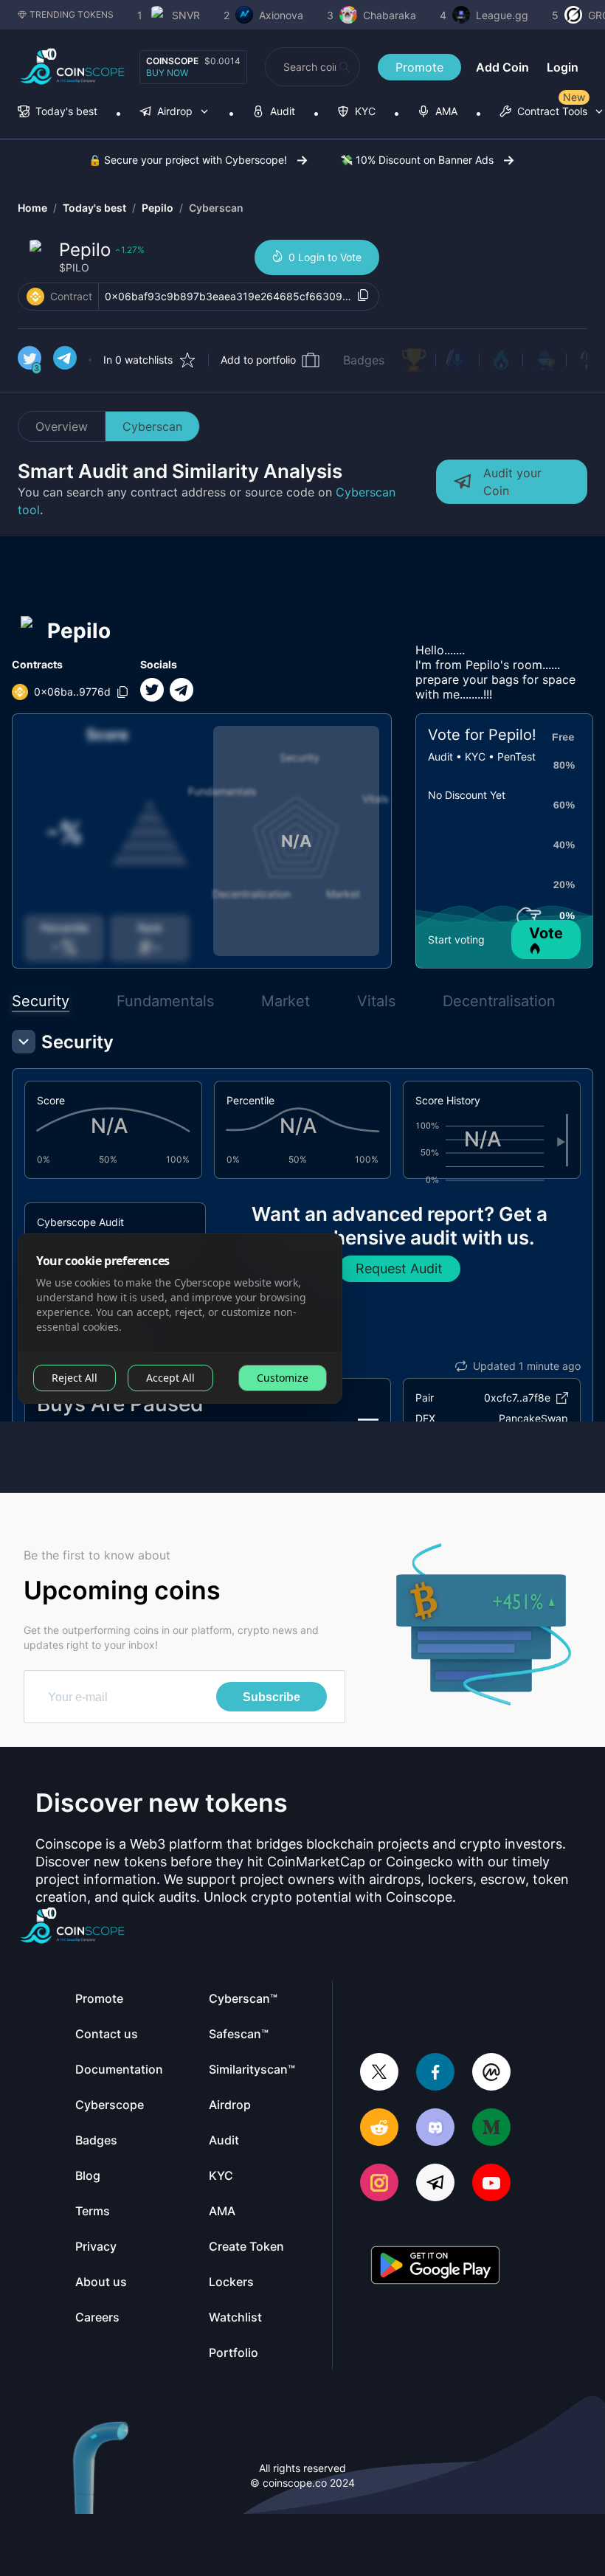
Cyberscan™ (243, 1998)
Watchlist (235, 2317)
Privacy (96, 2246)
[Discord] (435, 2129)
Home (32, 208)
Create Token (246, 2246)
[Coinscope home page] (73, 67)
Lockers (231, 2282)
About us (101, 2282)
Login (563, 67)
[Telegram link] (65, 360)
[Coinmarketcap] (491, 2073)
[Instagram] (379, 2184)
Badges (364, 360)
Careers (97, 2317)
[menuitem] (58, 112)
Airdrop (230, 2105)
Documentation (119, 2069)
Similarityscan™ (252, 2069)
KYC (221, 2175)
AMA (222, 2211)
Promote (419, 67)
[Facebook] (435, 2073)
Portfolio (234, 2352)
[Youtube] (491, 2184)
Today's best (94, 208)
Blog (88, 2175)
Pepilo (158, 208)
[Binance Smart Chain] (35, 297)
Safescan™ (239, 2034)
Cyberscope (110, 2105)
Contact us (107, 2034)
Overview (62, 426)
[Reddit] (379, 2129)
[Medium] (491, 2129)
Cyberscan (216, 208)
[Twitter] (379, 2073)
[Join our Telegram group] (435, 2184)
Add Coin (502, 67)
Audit (224, 2140)
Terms (93, 2211)
